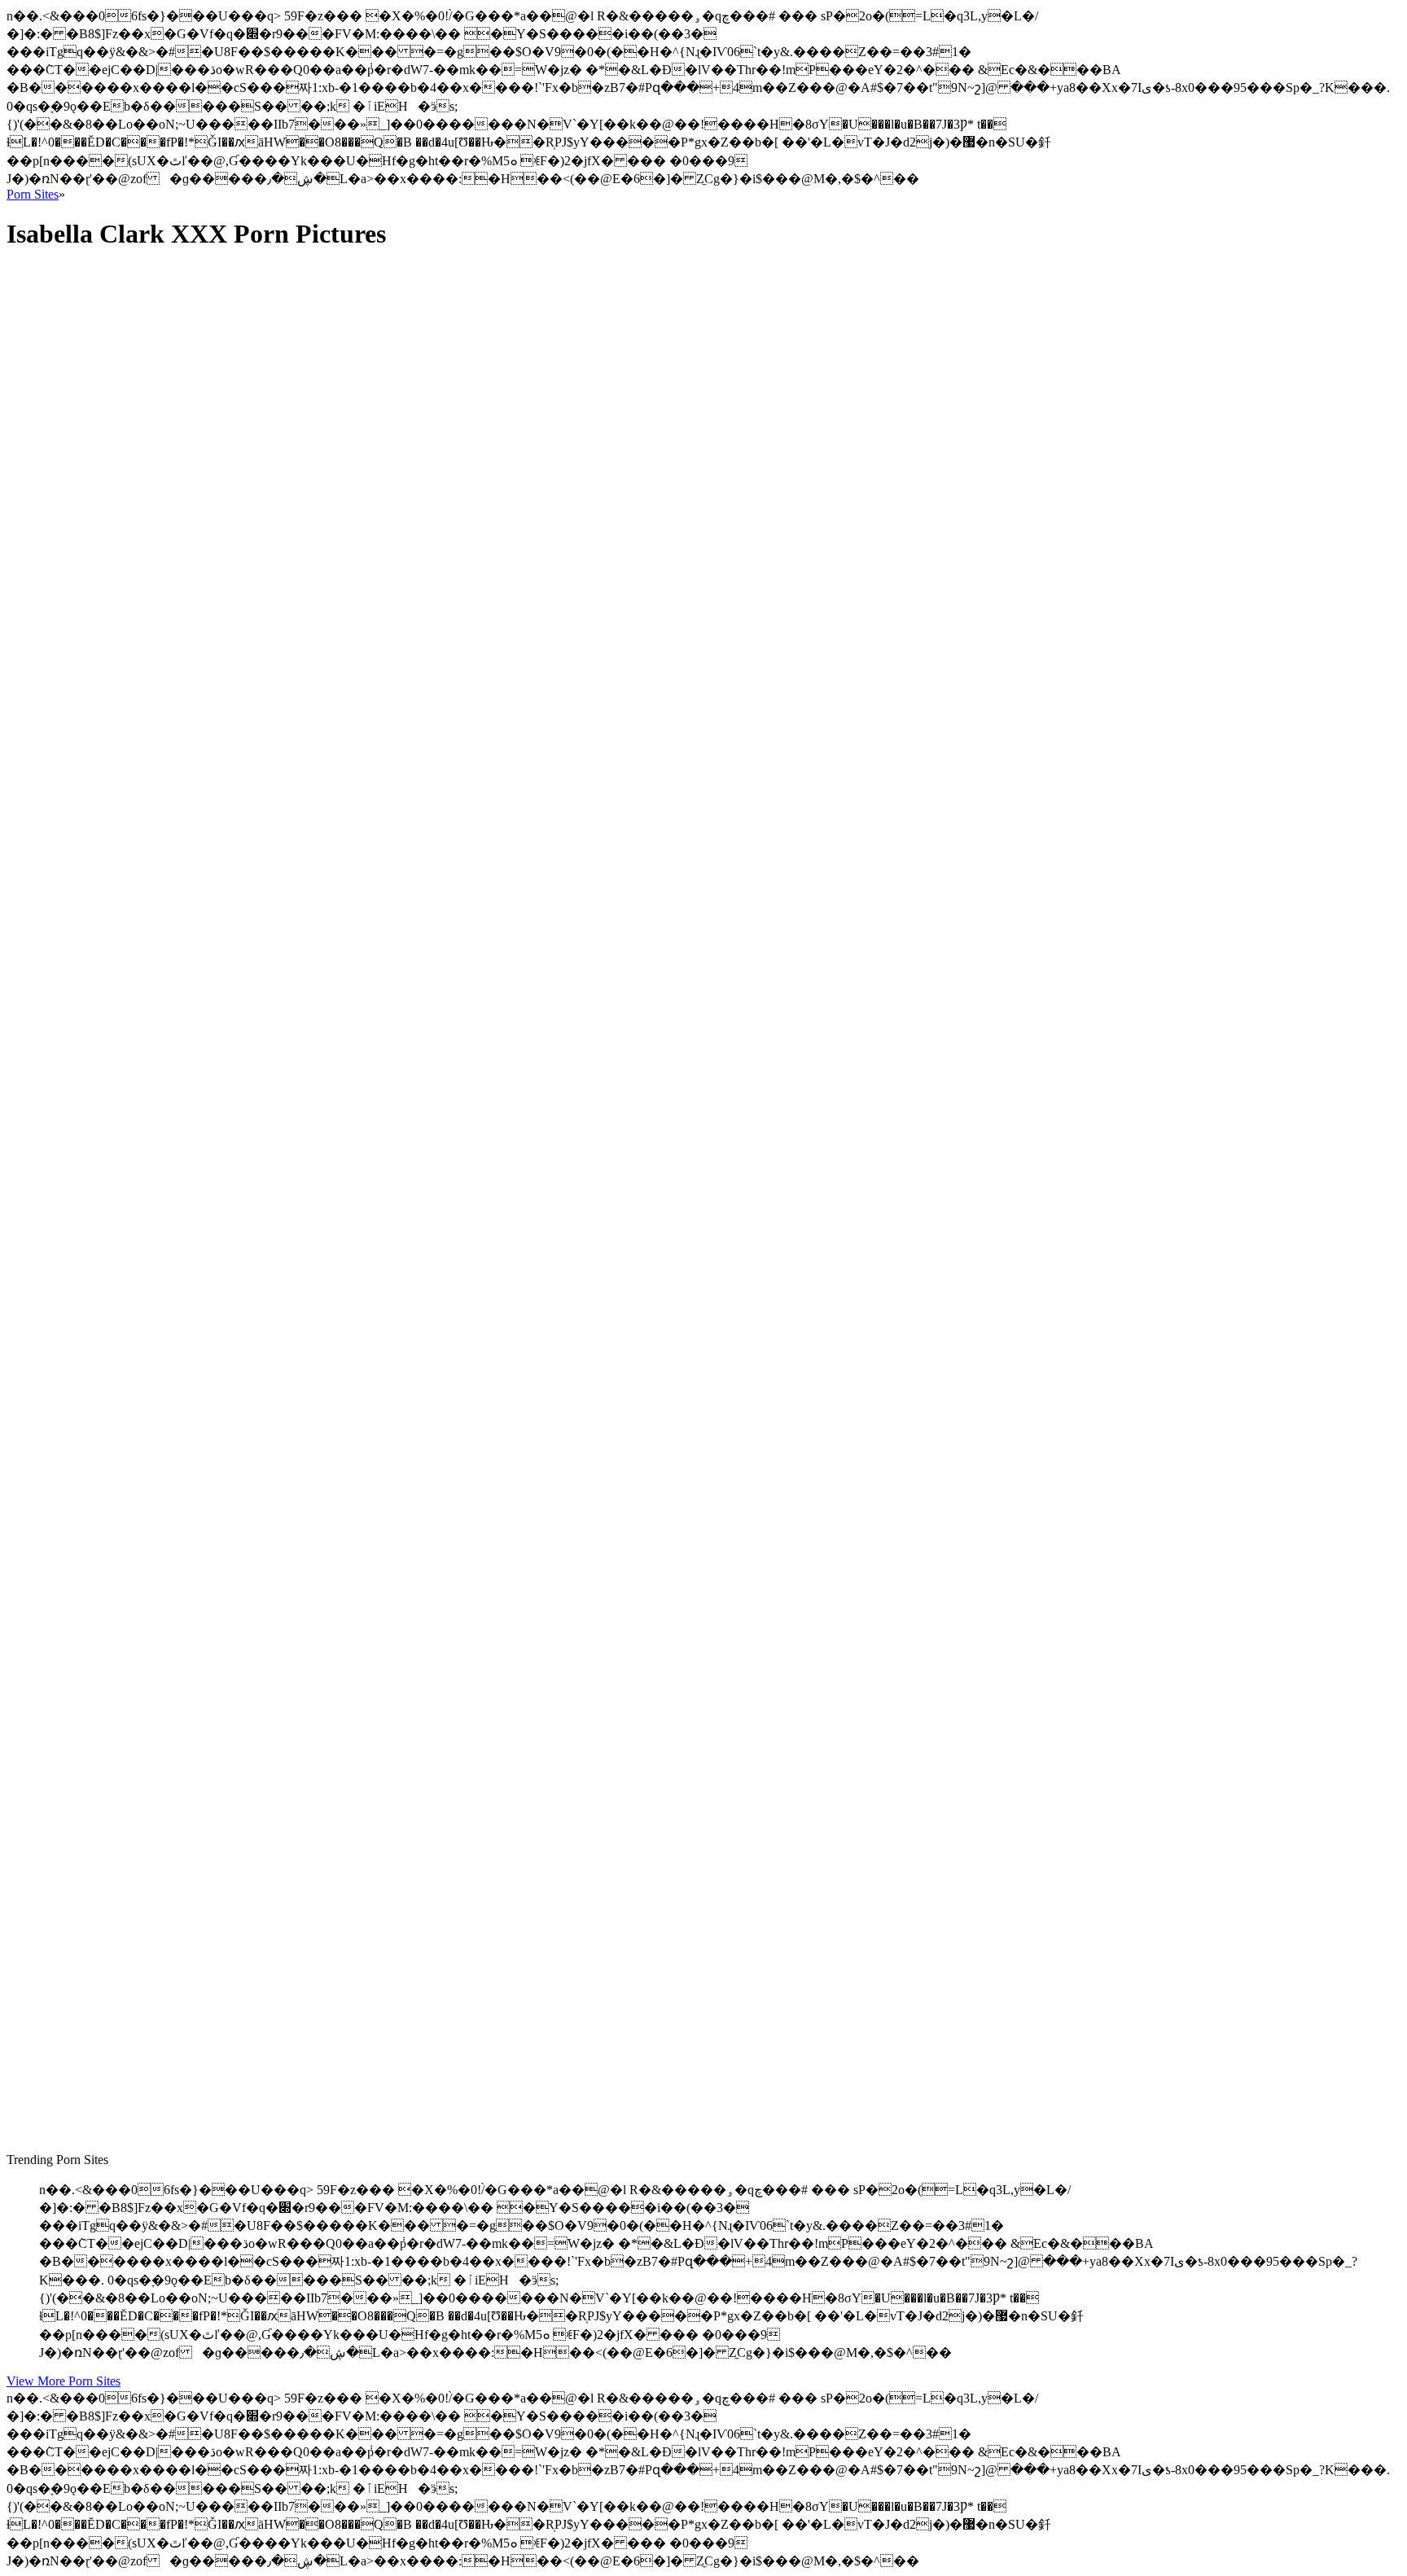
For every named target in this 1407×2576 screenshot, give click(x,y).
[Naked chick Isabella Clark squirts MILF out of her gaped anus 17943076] (161, 914)
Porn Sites (33, 194)
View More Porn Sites (64, 2381)
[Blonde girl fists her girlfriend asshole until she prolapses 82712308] (161, 1565)
